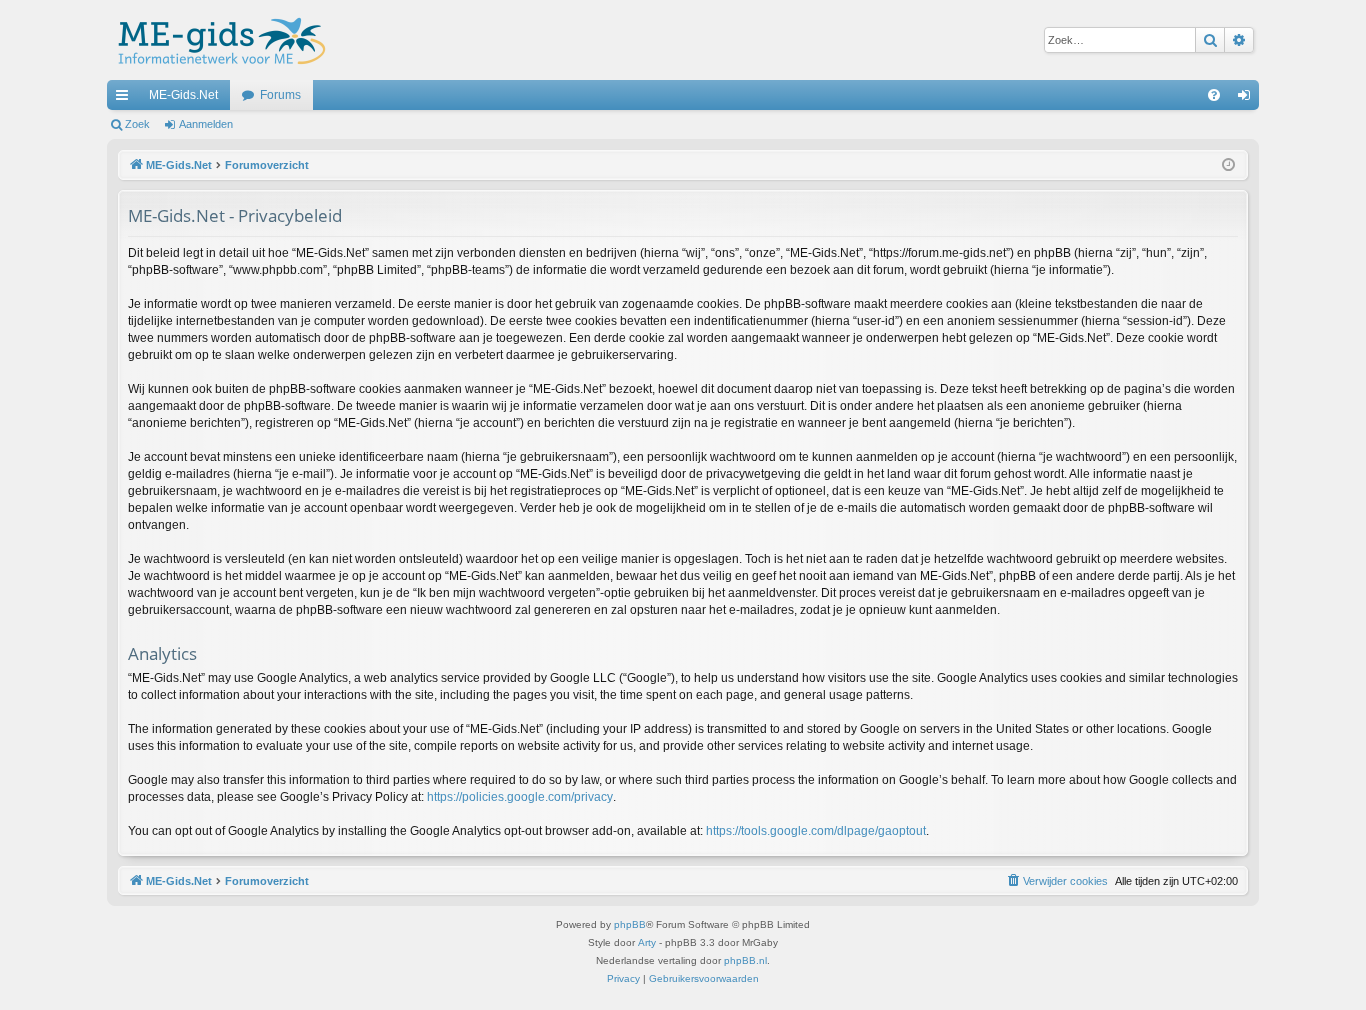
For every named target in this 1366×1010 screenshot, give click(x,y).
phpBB (630, 924)
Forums (280, 95)
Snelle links (126, 99)
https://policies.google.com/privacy (520, 797)
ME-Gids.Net (183, 95)
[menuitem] (1214, 95)
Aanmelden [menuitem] (1248, 99)
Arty (647, 942)
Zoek (137, 124)
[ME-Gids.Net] (216, 40)
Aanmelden (206, 124)
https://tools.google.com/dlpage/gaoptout (816, 831)
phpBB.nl (745, 960)
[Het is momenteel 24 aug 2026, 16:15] (1228, 165)
